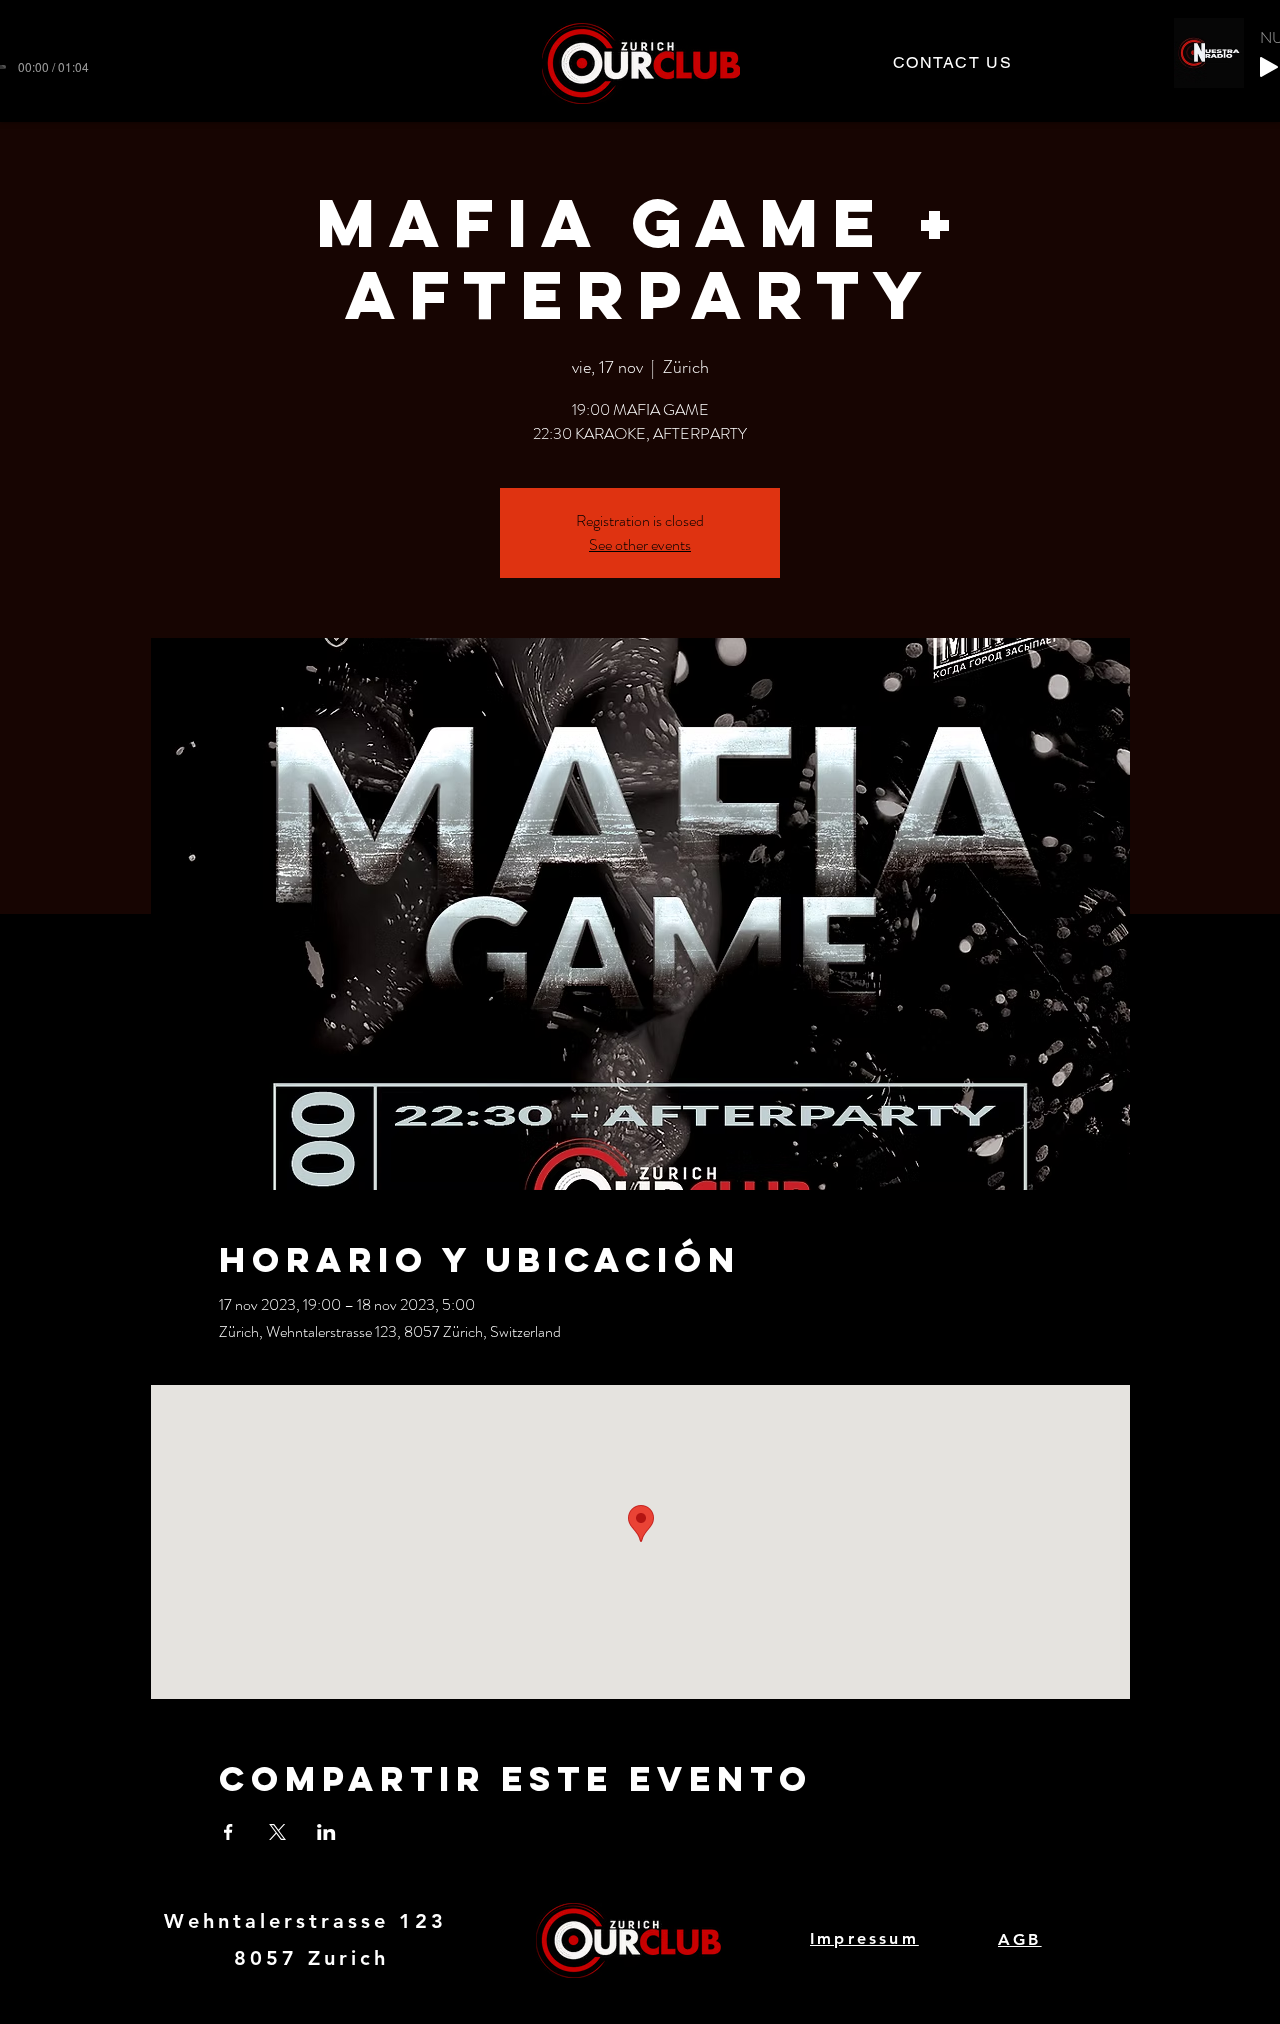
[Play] (1269, 67)
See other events (640, 544)
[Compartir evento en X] (277, 1832)
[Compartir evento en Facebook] (228, 1832)
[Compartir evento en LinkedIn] (326, 1832)
